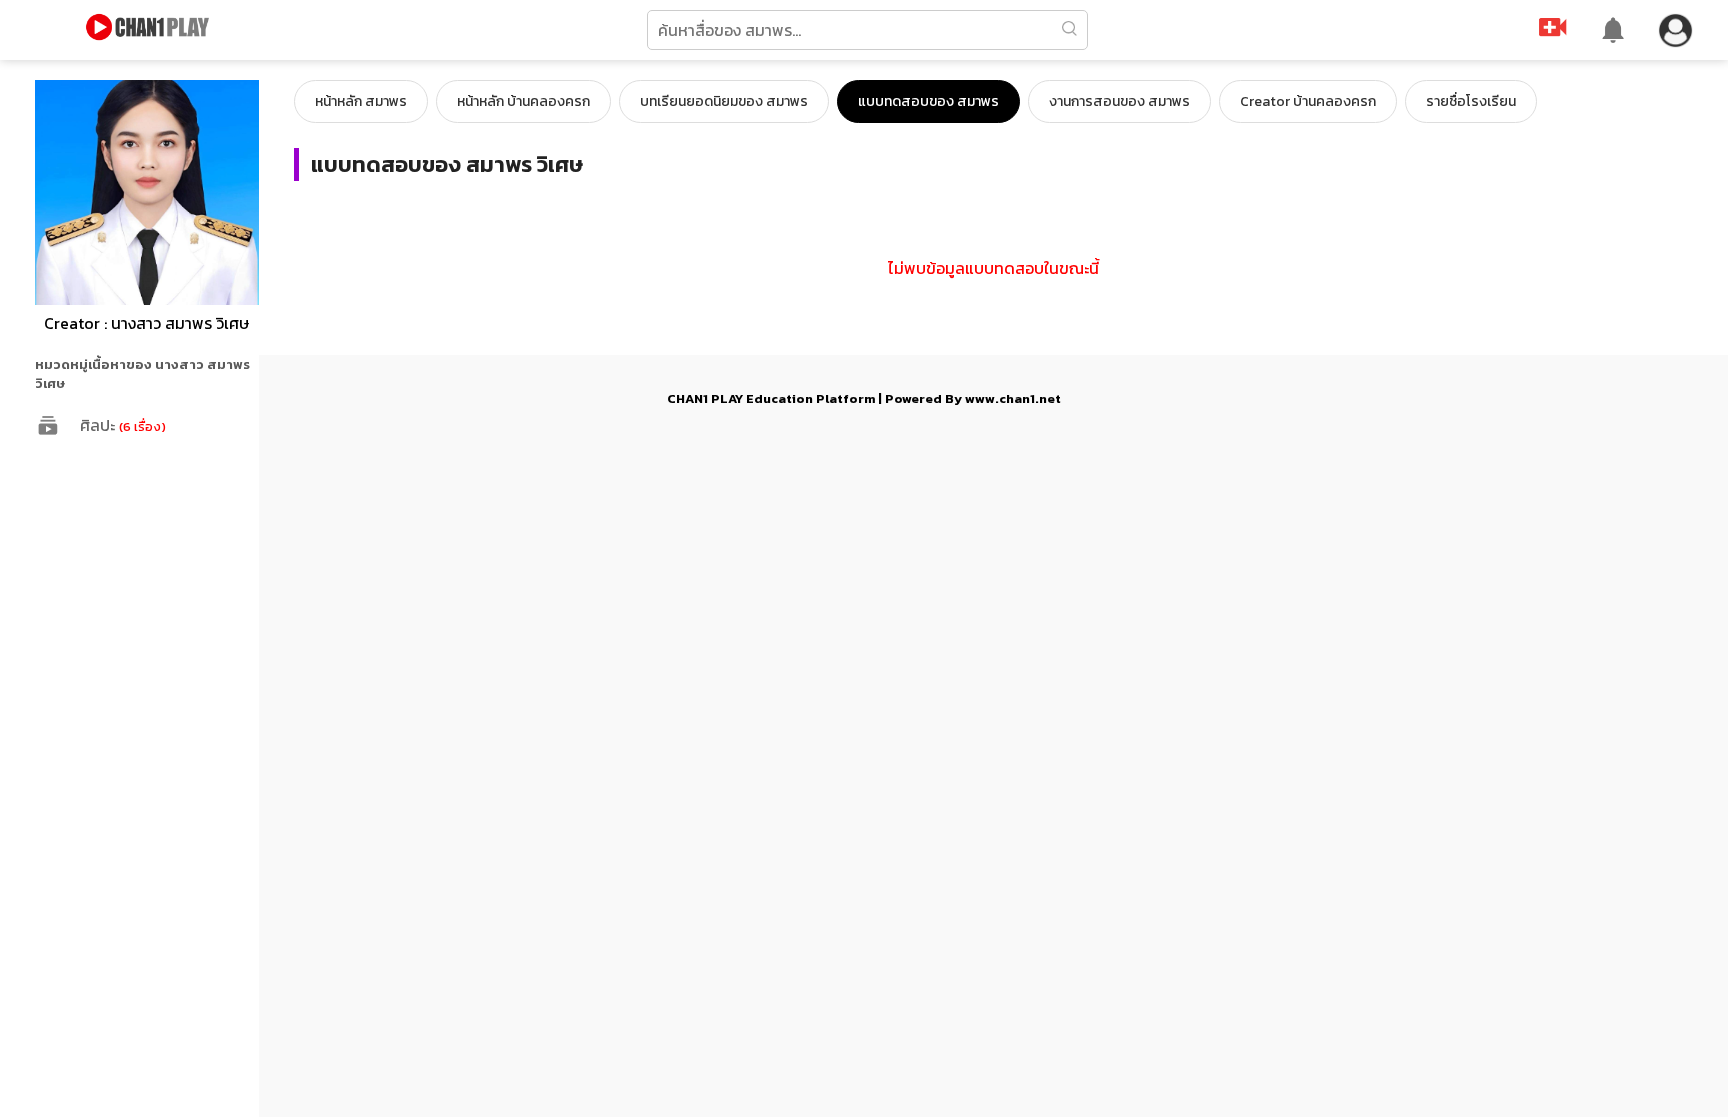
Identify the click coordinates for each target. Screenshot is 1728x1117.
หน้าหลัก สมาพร (361, 101)
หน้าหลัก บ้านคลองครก (523, 101)
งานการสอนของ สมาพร (1119, 101)
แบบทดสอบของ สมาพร (928, 101)
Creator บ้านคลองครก (1308, 101)
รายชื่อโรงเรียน (1471, 101)
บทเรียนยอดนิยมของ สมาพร (724, 101)
